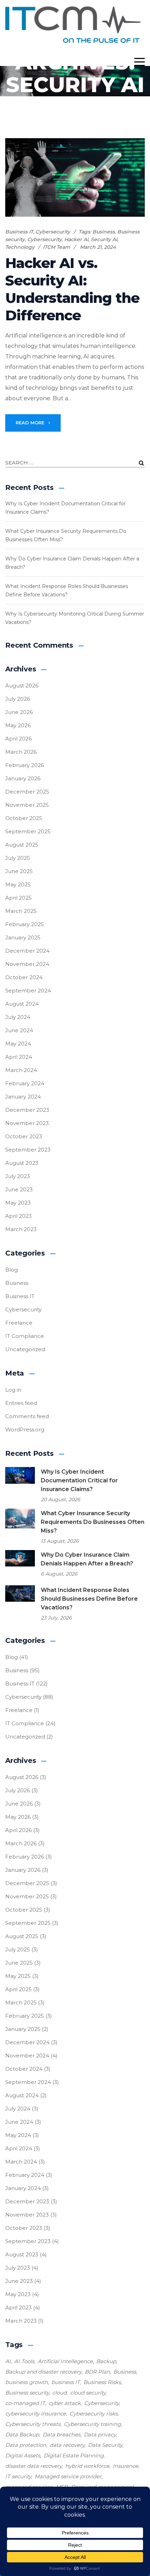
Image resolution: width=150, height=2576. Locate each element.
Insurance (125, 2466)
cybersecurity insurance (36, 2414)
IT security (18, 2476)
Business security (27, 2393)
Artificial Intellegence (65, 2361)
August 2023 (22, 1163)
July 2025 (18, 858)
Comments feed (27, 1416)
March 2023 (21, 1229)
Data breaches (61, 2434)
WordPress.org (25, 1430)
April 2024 (19, 1057)
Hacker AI (76, 239)
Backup (106, 2361)
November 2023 (27, 1123)
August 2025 (22, 845)
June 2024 (19, 1030)
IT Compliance (25, 1336)
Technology (20, 247)
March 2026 (21, 752)
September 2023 (28, 1150)
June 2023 (19, 1189)
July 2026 (18, 699)
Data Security (105, 2445)
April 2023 (18, 1216)
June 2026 (19, 712)
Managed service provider (68, 2476)
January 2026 (23, 778)
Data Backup (22, 2434)
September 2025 (28, 831)
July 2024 (18, 1017)
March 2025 (21, 911)
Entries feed (21, 1403)
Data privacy (100, 2434)
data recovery (67, 2445)
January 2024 (23, 1097)
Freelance (19, 1323)
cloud (59, 2393)
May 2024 (18, 1044)
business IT (66, 2382)
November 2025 (27, 805)
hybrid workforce (87, 2466)
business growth (27, 2382)
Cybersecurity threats (33, 2424)
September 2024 (28, 991)
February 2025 (25, 924)
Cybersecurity (53, 232)
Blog (12, 1270)
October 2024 (24, 977)
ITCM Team (57, 247)
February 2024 (25, 1083)
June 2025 (19, 871)
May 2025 (18, 884)
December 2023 (27, 1110)
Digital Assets (23, 2455)
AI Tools (24, 2361)
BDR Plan (97, 2372)
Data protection (26, 2445)
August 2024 (22, 1004)
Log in (13, 1390)
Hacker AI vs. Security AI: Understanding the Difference (72, 289)
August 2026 (22, 686)
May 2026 (18, 725)
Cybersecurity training (92, 2424)
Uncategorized (25, 1349)
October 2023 (24, 1136)
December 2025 (27, 792)
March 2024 (21, 1070)
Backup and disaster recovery (43, 2372)
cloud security (88, 2393)
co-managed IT (25, 2403)
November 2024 (27, 964)
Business (104, 232)
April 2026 (18, 739)
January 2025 (23, 937)
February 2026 (25, 765)
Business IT (19, 232)
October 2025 (24, 818)
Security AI (104, 239)
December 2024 (27, 951)
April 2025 (18, 898)
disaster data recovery (33, 2466)
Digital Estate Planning (74, 2455)
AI (8, 2361)
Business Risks (102, 2382)
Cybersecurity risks (93, 2414)
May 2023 (18, 1203)
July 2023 (18, 1176)
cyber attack (65, 2403)
